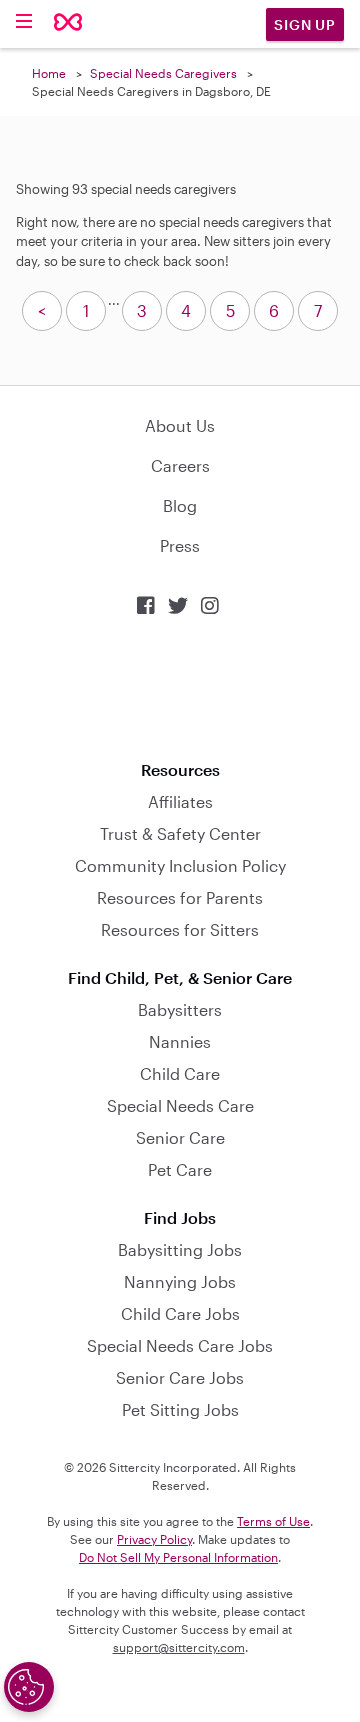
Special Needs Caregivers (163, 73)
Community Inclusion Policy (180, 865)
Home (49, 73)
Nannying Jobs (180, 1281)
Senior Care (180, 1137)
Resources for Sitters (180, 929)
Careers (180, 465)
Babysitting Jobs (180, 1249)
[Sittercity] (68, 23)
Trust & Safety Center (180, 833)
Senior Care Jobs (180, 1377)
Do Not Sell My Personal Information (178, 1557)
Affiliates (180, 801)
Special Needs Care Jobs (180, 1345)
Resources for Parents (180, 897)
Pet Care (180, 1169)
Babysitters (180, 1009)
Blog (180, 505)
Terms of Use (273, 1521)
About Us (180, 425)
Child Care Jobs (180, 1313)
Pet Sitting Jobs (180, 1409)
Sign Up (305, 24)
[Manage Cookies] (29, 1687)
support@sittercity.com (179, 1647)
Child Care (180, 1073)
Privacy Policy (154, 1539)
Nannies (180, 1041)
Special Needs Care (180, 1105)
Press (180, 545)
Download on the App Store (180, 688)
